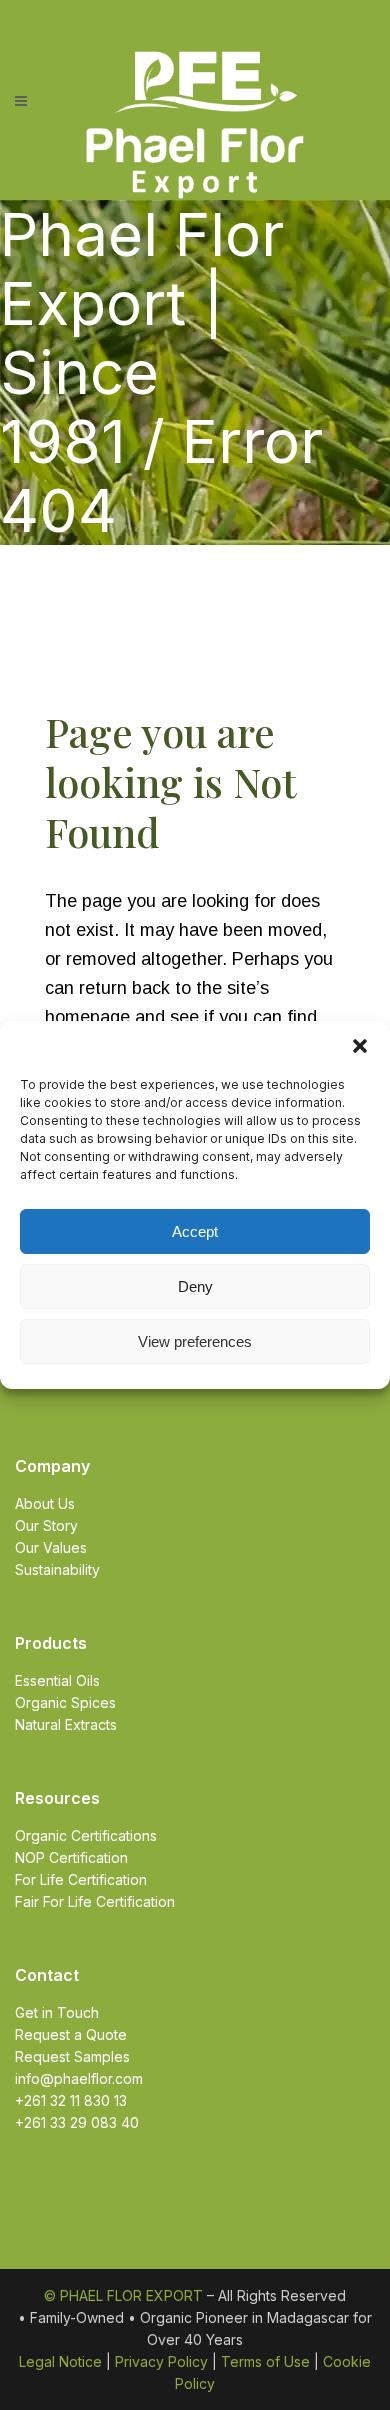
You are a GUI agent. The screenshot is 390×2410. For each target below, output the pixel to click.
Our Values (51, 1547)
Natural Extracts (66, 1724)
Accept (195, 1231)
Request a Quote (71, 2034)
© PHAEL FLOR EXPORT (123, 2295)
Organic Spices (65, 1702)
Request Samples (72, 2056)
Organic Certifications (86, 1835)
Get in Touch (57, 2012)
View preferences (195, 1341)
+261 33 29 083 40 (77, 2122)
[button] (360, 1046)
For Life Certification (81, 1879)
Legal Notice (60, 2361)
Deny (195, 1286)
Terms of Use (265, 2361)
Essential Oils (57, 1680)
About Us (45, 1503)
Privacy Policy (161, 2361)
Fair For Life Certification (95, 1901)
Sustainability (57, 1569)
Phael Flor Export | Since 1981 (142, 337)
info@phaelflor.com (79, 2078)
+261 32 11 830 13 (71, 2100)
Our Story (46, 1525)
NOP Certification (71, 1857)
